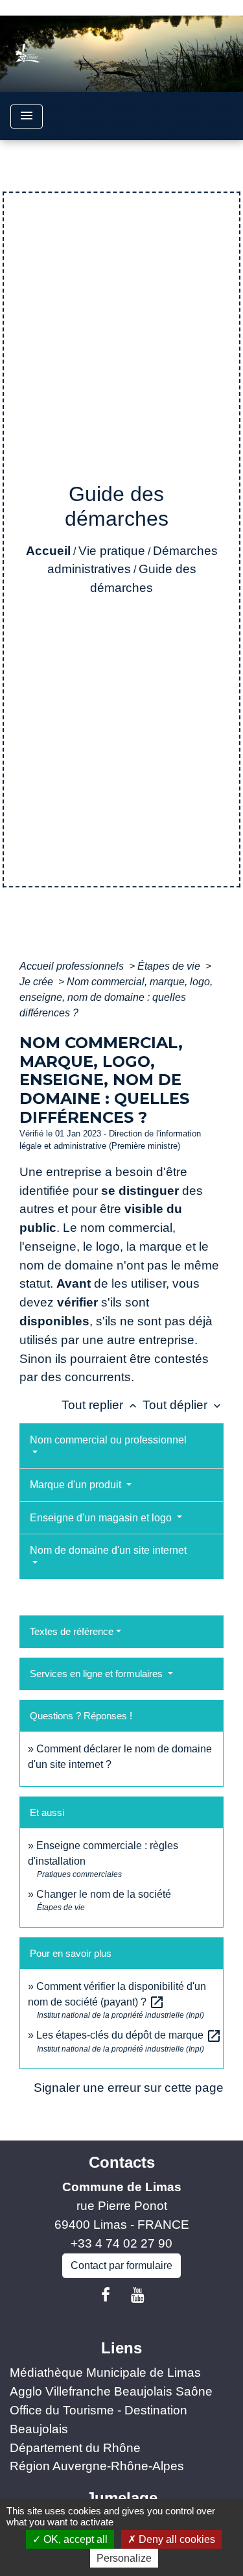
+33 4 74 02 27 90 (121, 2243)
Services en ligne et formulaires (98, 1674)
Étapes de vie (170, 966)
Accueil (48, 551)
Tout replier (100, 1405)
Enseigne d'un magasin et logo (102, 1518)
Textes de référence (72, 1631)
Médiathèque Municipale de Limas (105, 2373)
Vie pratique (112, 551)
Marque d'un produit (77, 1485)
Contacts (122, 2162)
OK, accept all (74, 2539)
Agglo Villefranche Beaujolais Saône (111, 2391)
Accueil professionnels (73, 966)
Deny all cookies (176, 2539)
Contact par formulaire (121, 2265)
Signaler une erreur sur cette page (129, 2088)
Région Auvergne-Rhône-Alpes (97, 2466)
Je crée (38, 982)
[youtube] (138, 2295)
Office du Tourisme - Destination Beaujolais (98, 2420)
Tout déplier (183, 1405)
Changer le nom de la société (104, 1894)
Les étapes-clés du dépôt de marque (129, 2035)
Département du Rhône (75, 2448)
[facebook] (106, 2295)
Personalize (124, 2558)
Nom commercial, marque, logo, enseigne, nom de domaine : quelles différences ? (116, 997)
